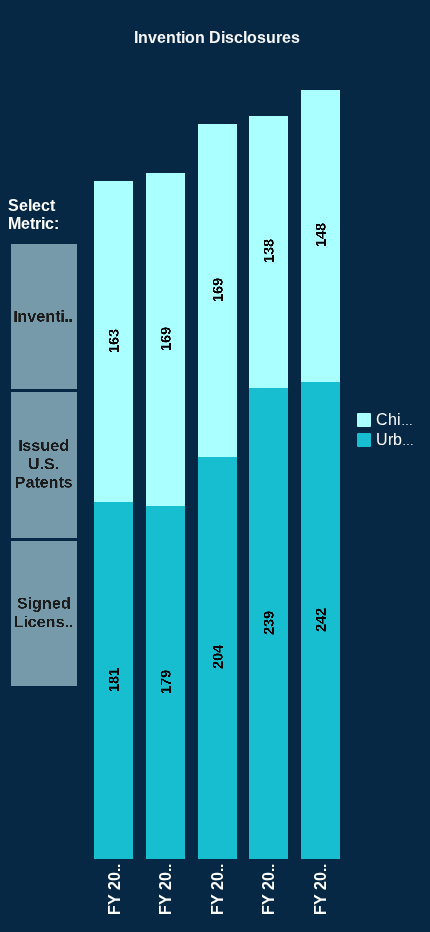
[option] (386, 420)
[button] (410, 418)
